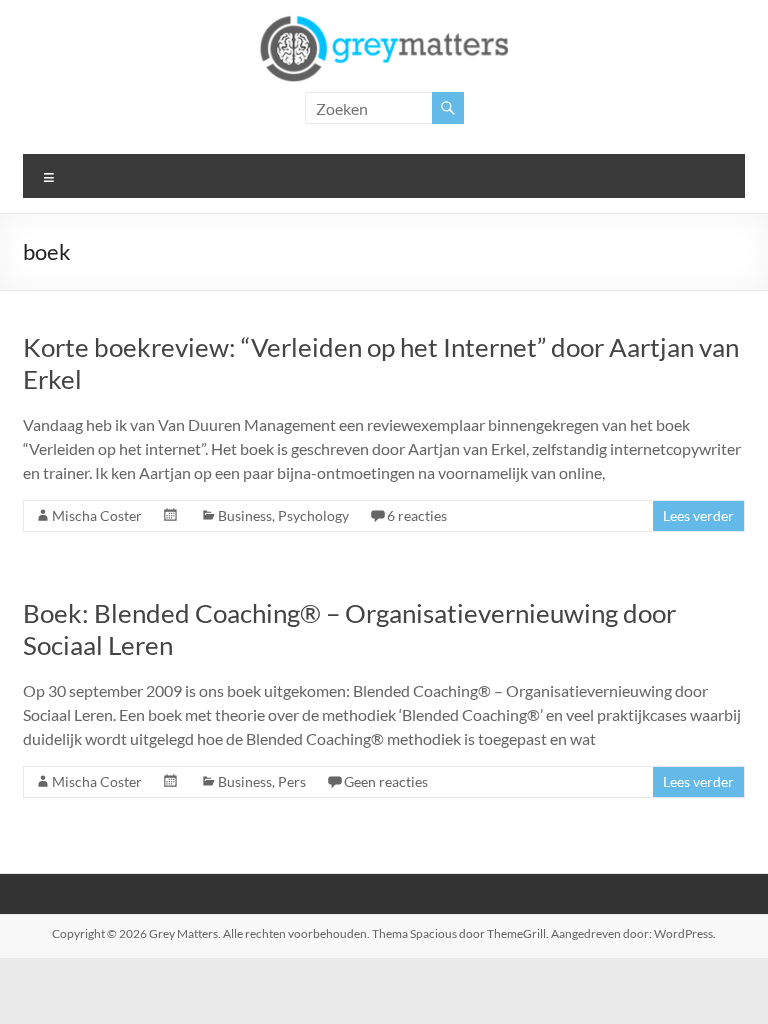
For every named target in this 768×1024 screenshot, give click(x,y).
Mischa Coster (97, 515)
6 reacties (417, 515)
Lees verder (698, 515)
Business (245, 515)
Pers (292, 781)
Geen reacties (386, 781)
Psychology (313, 515)
